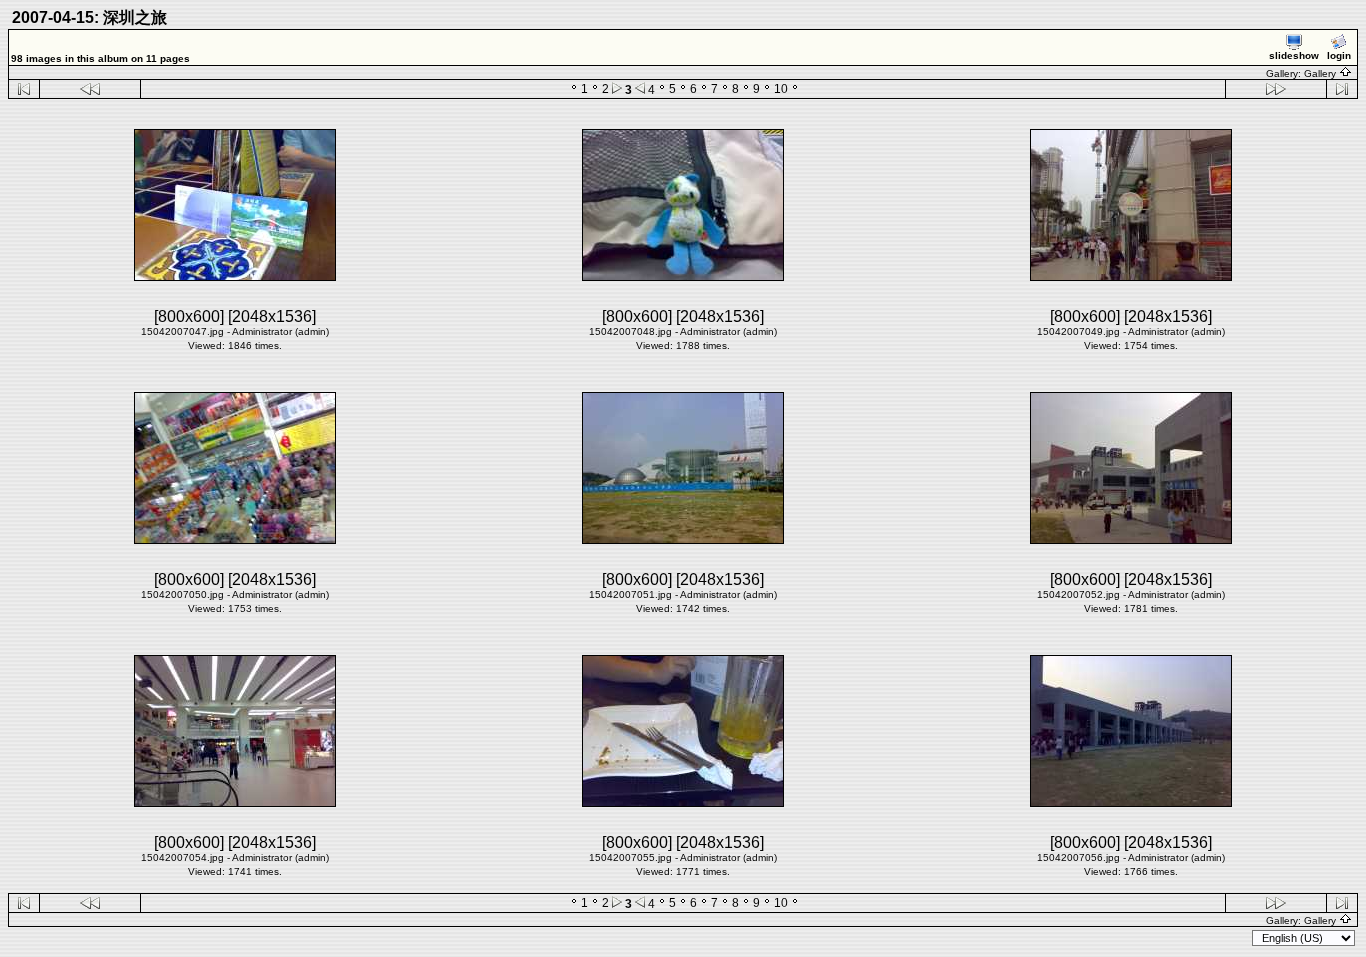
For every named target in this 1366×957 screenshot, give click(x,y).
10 (781, 89)
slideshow (1294, 55)
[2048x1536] (272, 316)
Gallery (1321, 73)
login (1339, 55)
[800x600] (189, 316)
